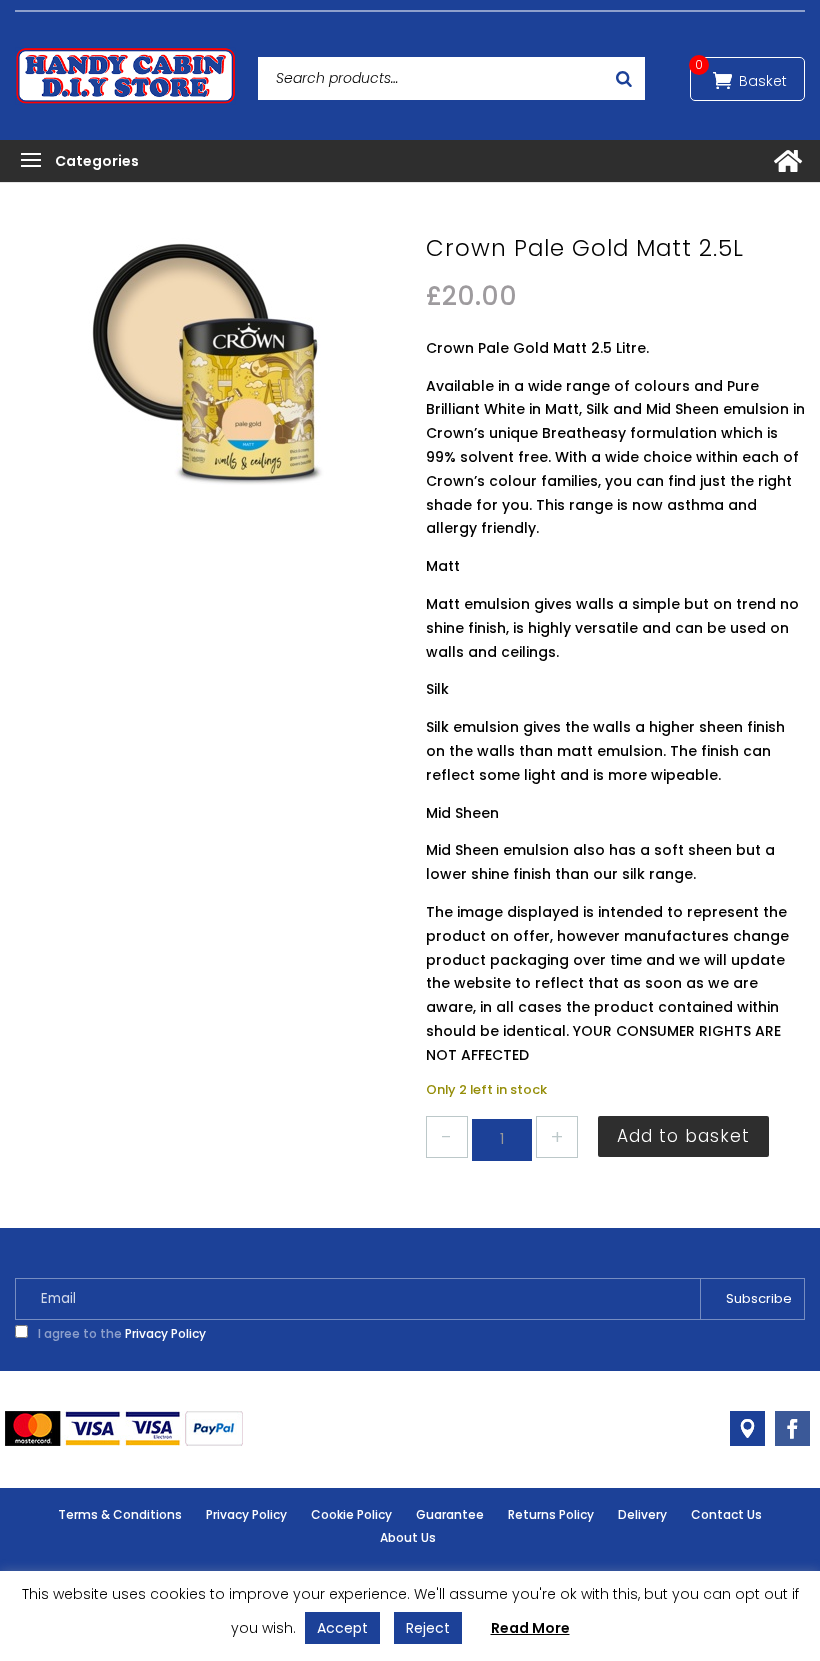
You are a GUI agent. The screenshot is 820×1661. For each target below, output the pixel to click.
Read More (530, 1628)
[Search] (624, 78)
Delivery (642, 1514)
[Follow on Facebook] (792, 1428)
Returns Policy (551, 1514)
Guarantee (450, 1514)
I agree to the (120, 1333)
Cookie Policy (351, 1514)
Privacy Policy (165, 1333)
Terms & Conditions (120, 1514)
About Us (408, 1537)
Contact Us (726, 1514)
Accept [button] (342, 1628)
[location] (747, 1428)
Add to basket (683, 1136)
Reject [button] (428, 1628)
